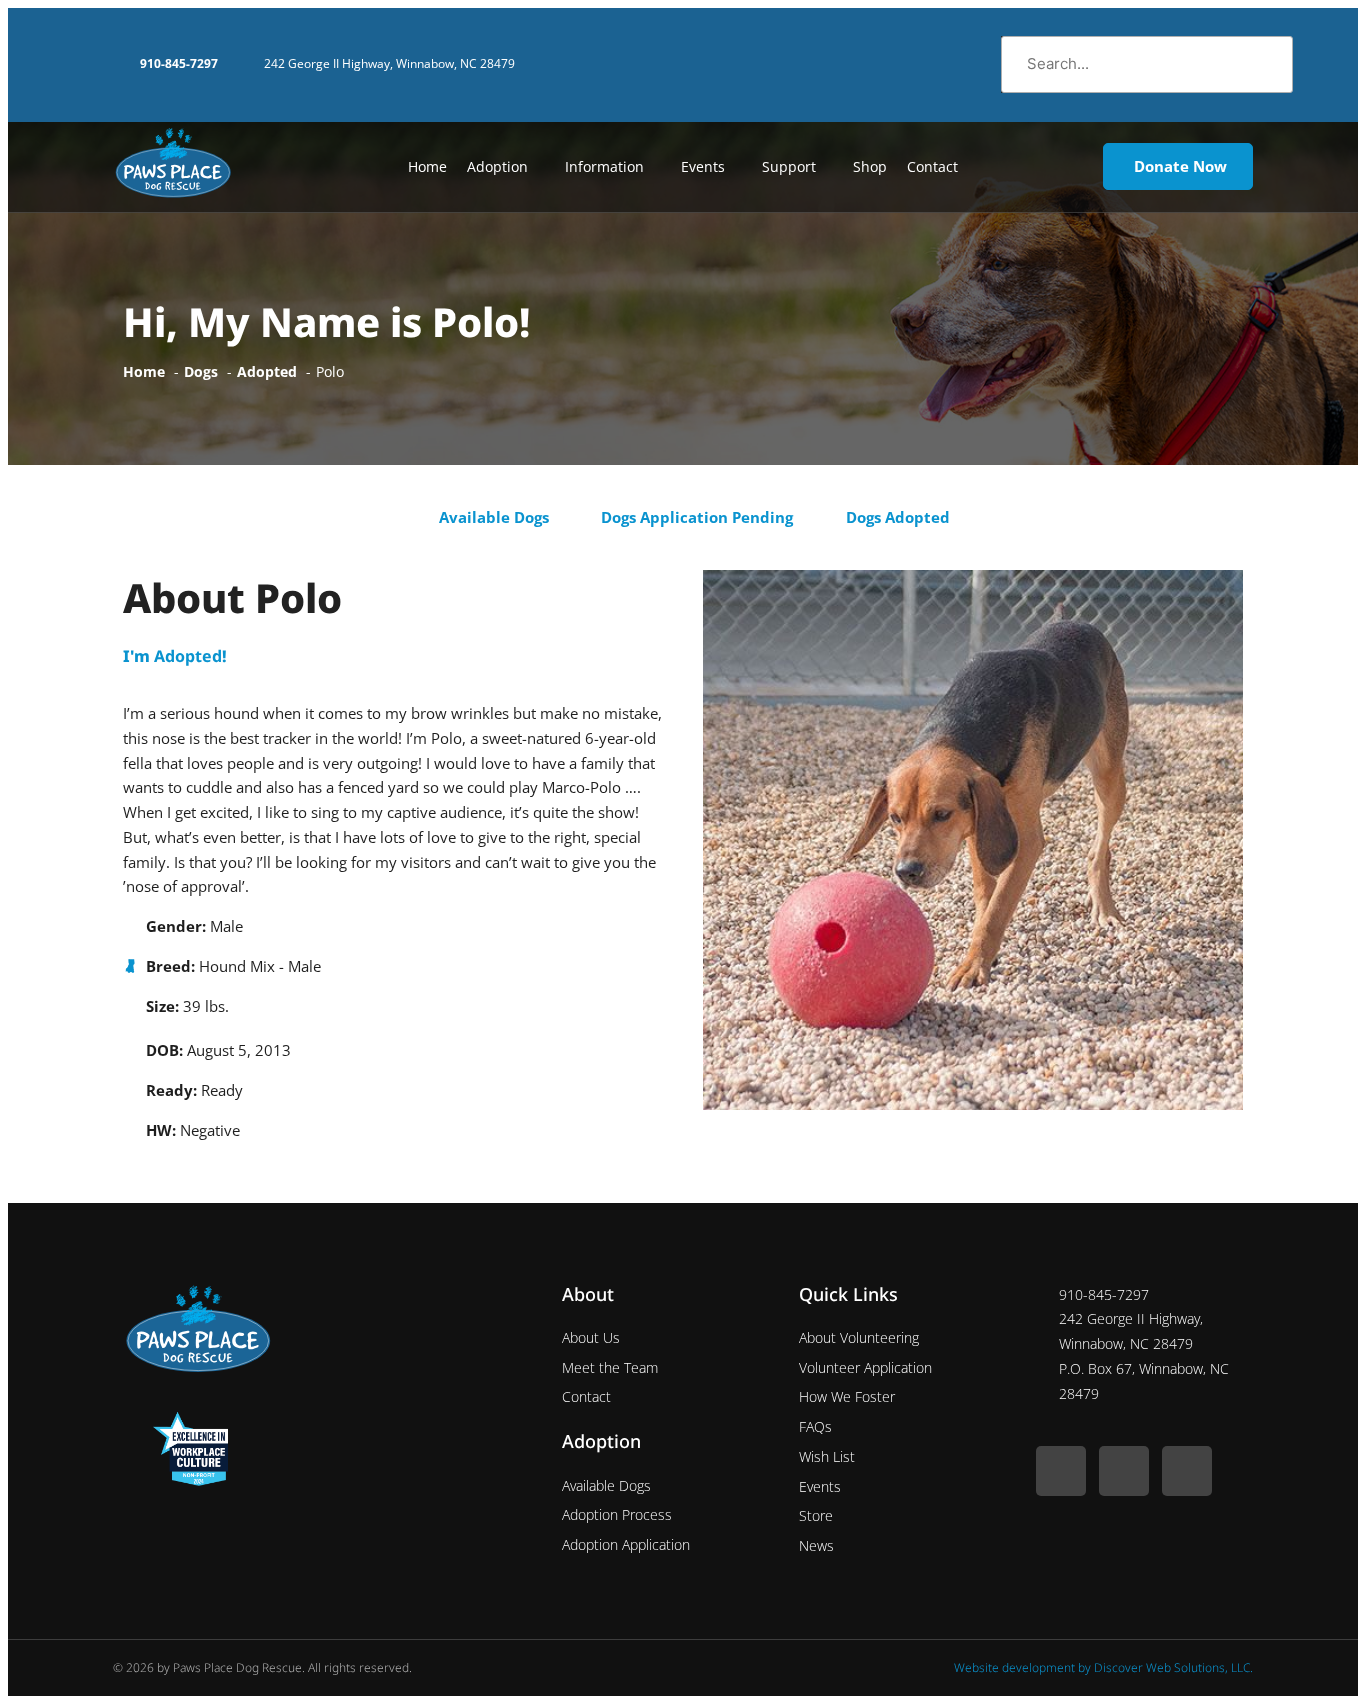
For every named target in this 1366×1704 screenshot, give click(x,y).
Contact (932, 166)
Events (703, 166)
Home (427, 166)
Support (789, 166)
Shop (870, 166)
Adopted (188, 656)
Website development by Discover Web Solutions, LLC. (1103, 1667)
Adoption (497, 166)
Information (604, 166)
